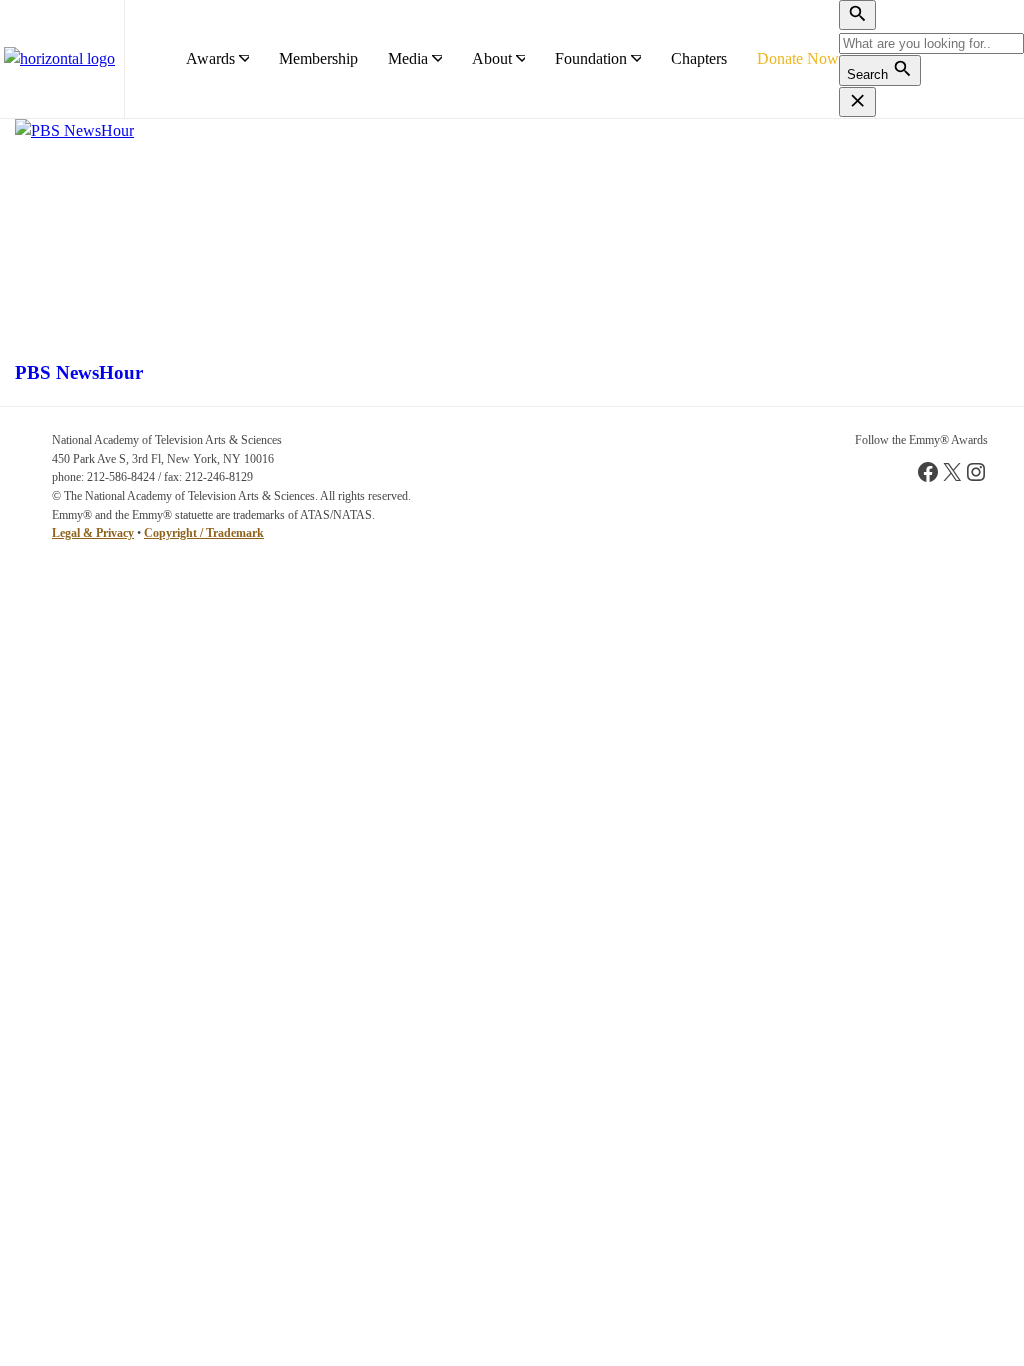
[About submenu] (521, 59)
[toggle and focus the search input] (857, 15)
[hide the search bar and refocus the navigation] (857, 102)
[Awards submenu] (244, 59)
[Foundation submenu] (636, 59)
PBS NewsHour (79, 372)
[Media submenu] (437, 59)
